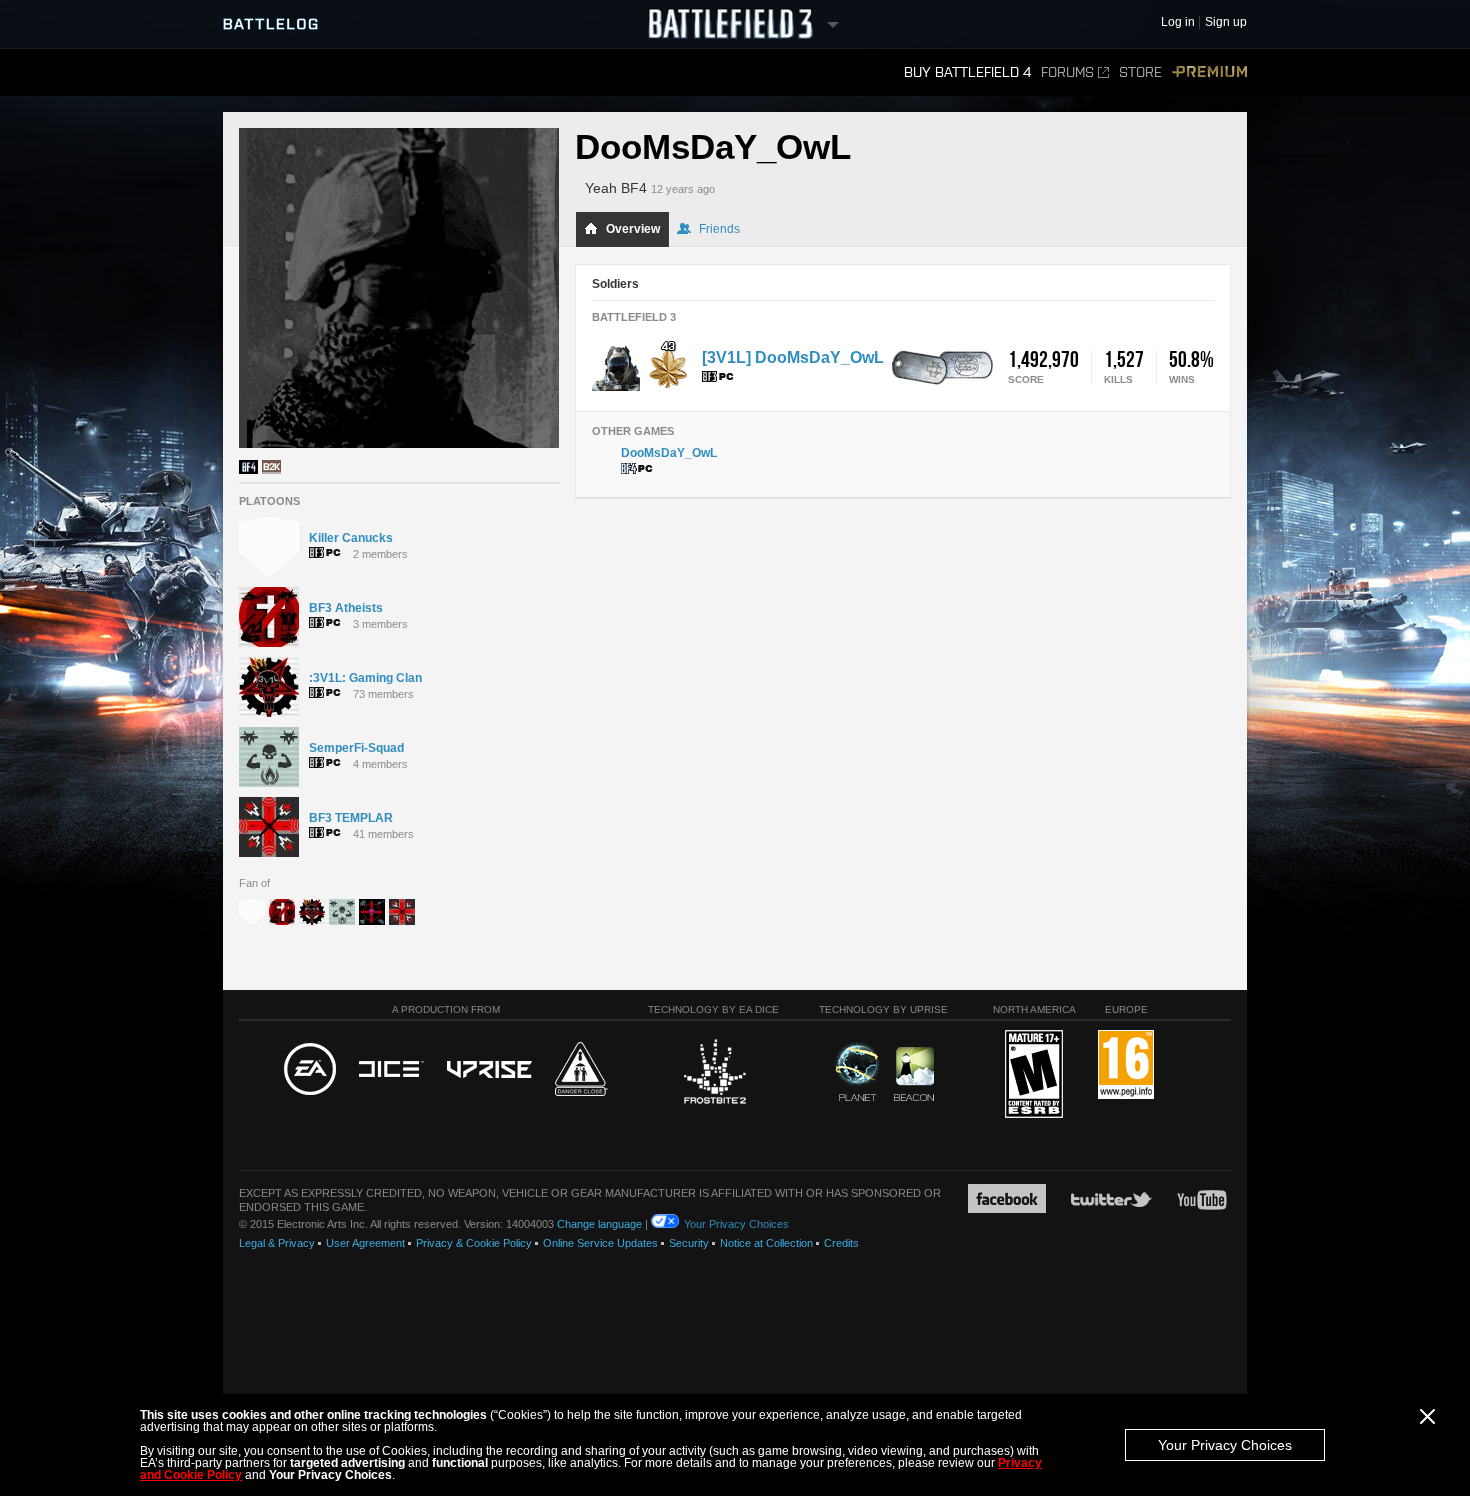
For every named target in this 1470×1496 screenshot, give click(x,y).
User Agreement (365, 1243)
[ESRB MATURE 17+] (1034, 1075)
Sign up (1226, 22)
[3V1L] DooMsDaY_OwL (793, 357)
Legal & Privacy (277, 1243)
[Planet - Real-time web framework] (857, 1072)
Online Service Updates (600, 1243)
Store (1140, 72)
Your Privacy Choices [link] (736, 1224)
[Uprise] (489, 1070)
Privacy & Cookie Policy (474, 1243)
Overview (633, 229)
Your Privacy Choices (1225, 1445)
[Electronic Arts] (310, 1070)
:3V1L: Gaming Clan (365, 678)
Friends (719, 229)
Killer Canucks (351, 538)
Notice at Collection (766, 1243)
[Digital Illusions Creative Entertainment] (391, 1070)
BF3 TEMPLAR (351, 818)
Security (689, 1243)
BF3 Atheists (346, 608)
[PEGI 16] (1126, 1065)
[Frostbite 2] (714, 1074)
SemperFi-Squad (356, 748)
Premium (1209, 72)
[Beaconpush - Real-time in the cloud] (914, 1075)
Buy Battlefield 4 (967, 72)
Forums (1067, 72)
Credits (841, 1243)
